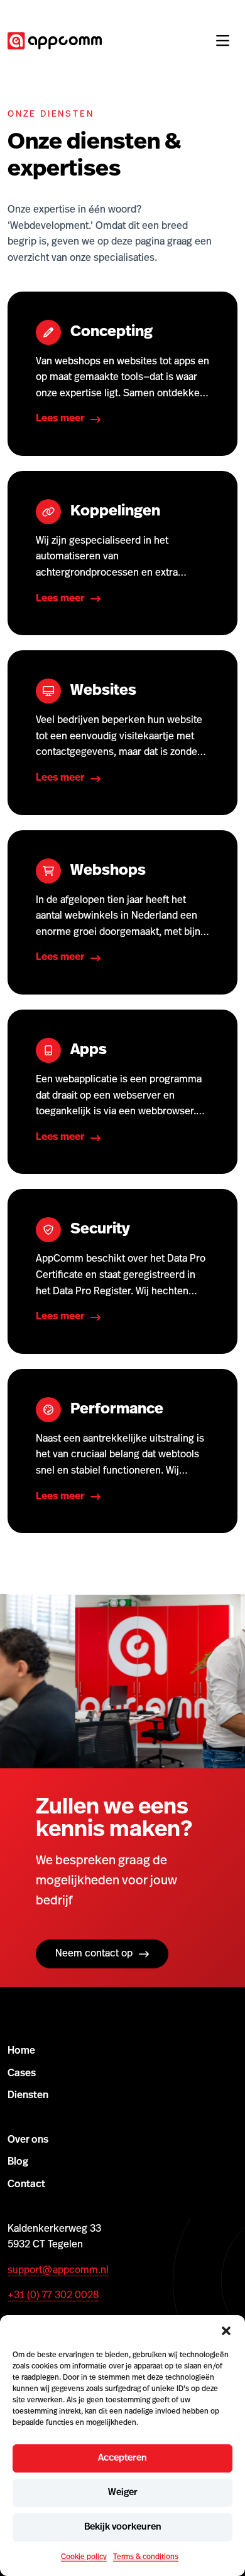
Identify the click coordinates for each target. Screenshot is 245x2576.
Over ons (28, 2140)
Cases (22, 2074)
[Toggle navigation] (222, 41)
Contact (26, 2185)
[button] (226, 2331)
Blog (18, 2162)
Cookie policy (84, 2557)
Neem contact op (94, 1954)
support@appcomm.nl (58, 2271)
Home (21, 2051)
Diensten (28, 2096)
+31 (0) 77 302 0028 (53, 2296)
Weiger (123, 2493)
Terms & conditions (146, 2557)
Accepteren (122, 2458)
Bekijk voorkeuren (123, 2527)
